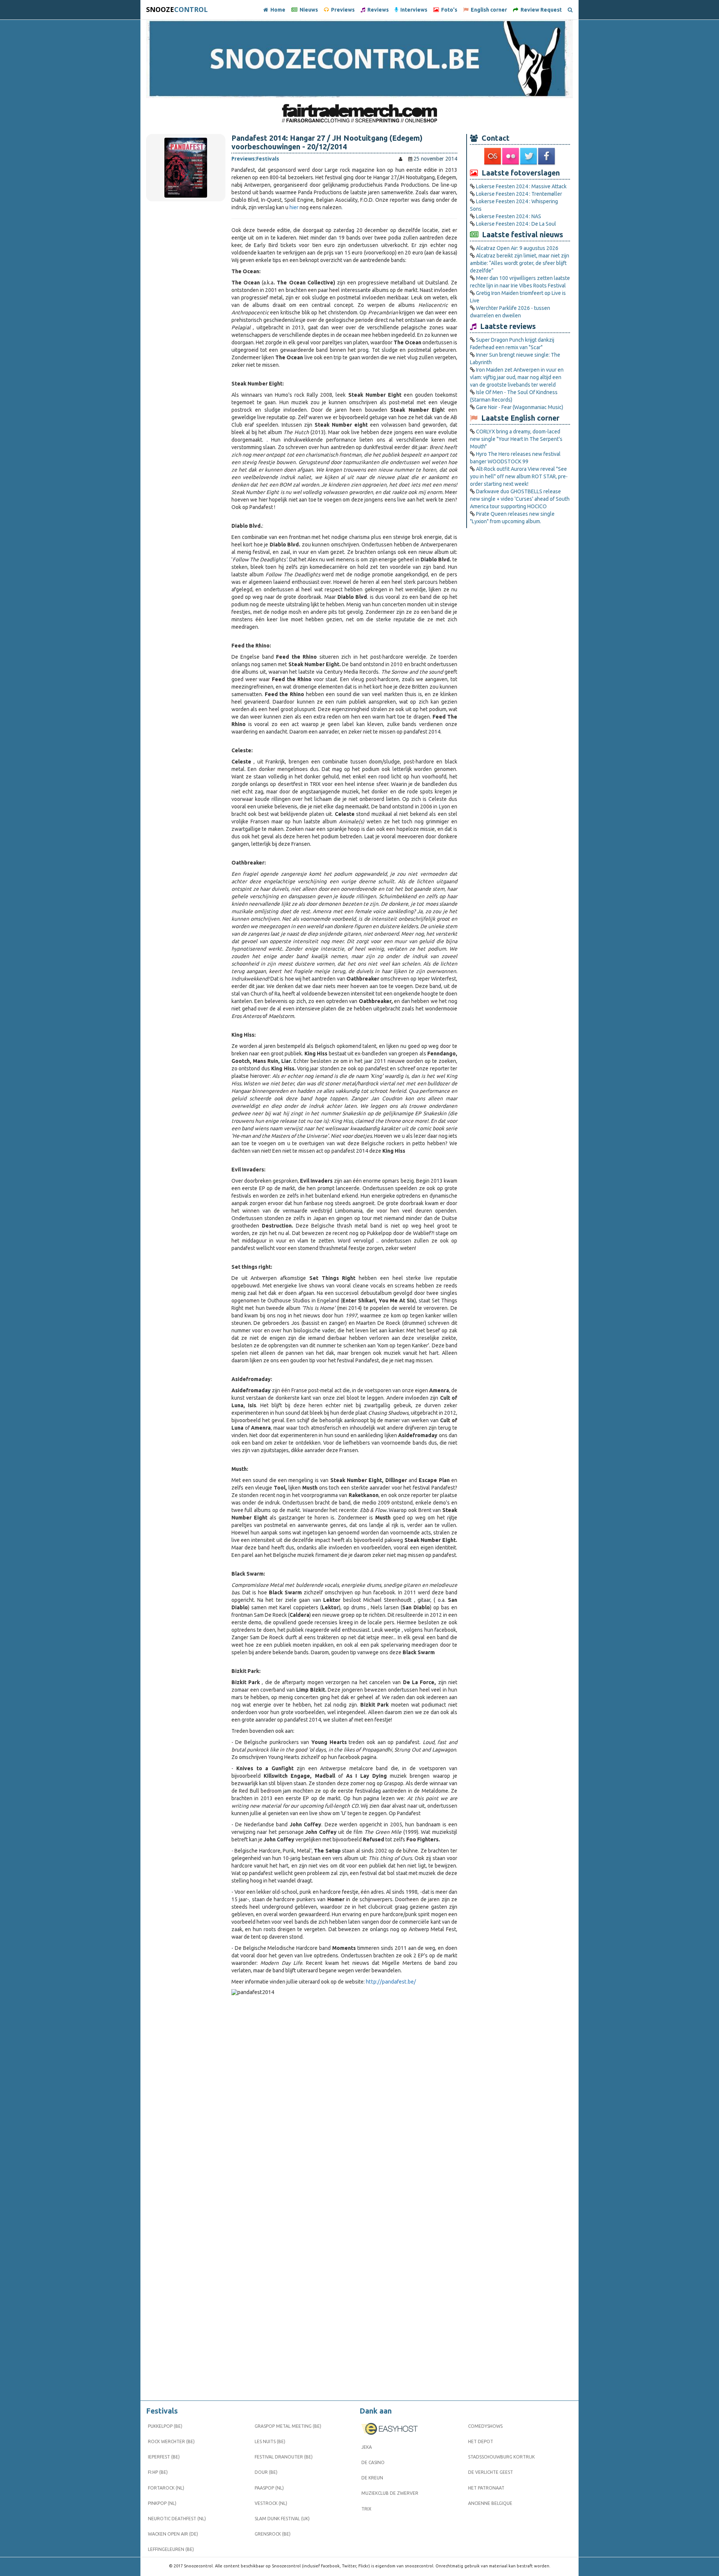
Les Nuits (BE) (270, 2441)
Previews (342, 10)
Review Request (540, 10)
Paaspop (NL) (269, 2488)
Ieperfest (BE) (164, 2457)
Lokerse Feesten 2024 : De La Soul (516, 224)
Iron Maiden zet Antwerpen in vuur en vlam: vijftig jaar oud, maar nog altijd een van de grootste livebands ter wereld (517, 377)
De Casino (373, 2462)
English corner (488, 10)
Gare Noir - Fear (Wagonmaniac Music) (520, 407)
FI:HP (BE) (158, 2472)
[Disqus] (344, 2097)
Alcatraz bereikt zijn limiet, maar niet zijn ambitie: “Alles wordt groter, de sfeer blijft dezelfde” (520, 263)
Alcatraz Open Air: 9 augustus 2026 (517, 248)
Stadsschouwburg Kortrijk (501, 2457)
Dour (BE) (266, 2472)
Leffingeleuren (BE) (171, 2549)
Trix (366, 2509)
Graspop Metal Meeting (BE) (288, 2426)
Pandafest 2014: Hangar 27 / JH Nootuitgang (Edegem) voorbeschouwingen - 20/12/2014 (327, 142)
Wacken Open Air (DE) (173, 2534)
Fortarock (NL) (166, 2488)
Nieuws (308, 10)
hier (294, 207)
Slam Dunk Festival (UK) (282, 2519)
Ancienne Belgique (490, 2503)
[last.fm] (493, 156)
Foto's (448, 10)
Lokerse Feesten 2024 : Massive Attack (521, 186)
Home (277, 10)
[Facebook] (547, 156)
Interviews (413, 10)
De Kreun (372, 2478)
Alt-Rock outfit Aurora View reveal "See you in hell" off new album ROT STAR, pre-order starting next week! (519, 476)
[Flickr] (511, 156)
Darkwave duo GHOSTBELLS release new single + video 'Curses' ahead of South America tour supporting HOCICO (520, 499)
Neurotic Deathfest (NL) (177, 2519)
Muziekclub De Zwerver (390, 2493)
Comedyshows (485, 2426)
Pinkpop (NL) (162, 2503)
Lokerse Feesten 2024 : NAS (509, 216)
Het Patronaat (486, 2488)
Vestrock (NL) (271, 2503)
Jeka (367, 2447)
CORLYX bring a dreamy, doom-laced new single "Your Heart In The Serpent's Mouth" (516, 439)
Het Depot (481, 2441)
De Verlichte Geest (491, 2472)
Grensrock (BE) (273, 2534)
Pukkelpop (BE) (165, 2426)
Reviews (377, 10)
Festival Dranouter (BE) (284, 2457)
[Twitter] (529, 156)
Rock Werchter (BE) (171, 2441)
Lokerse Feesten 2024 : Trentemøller (519, 194)
